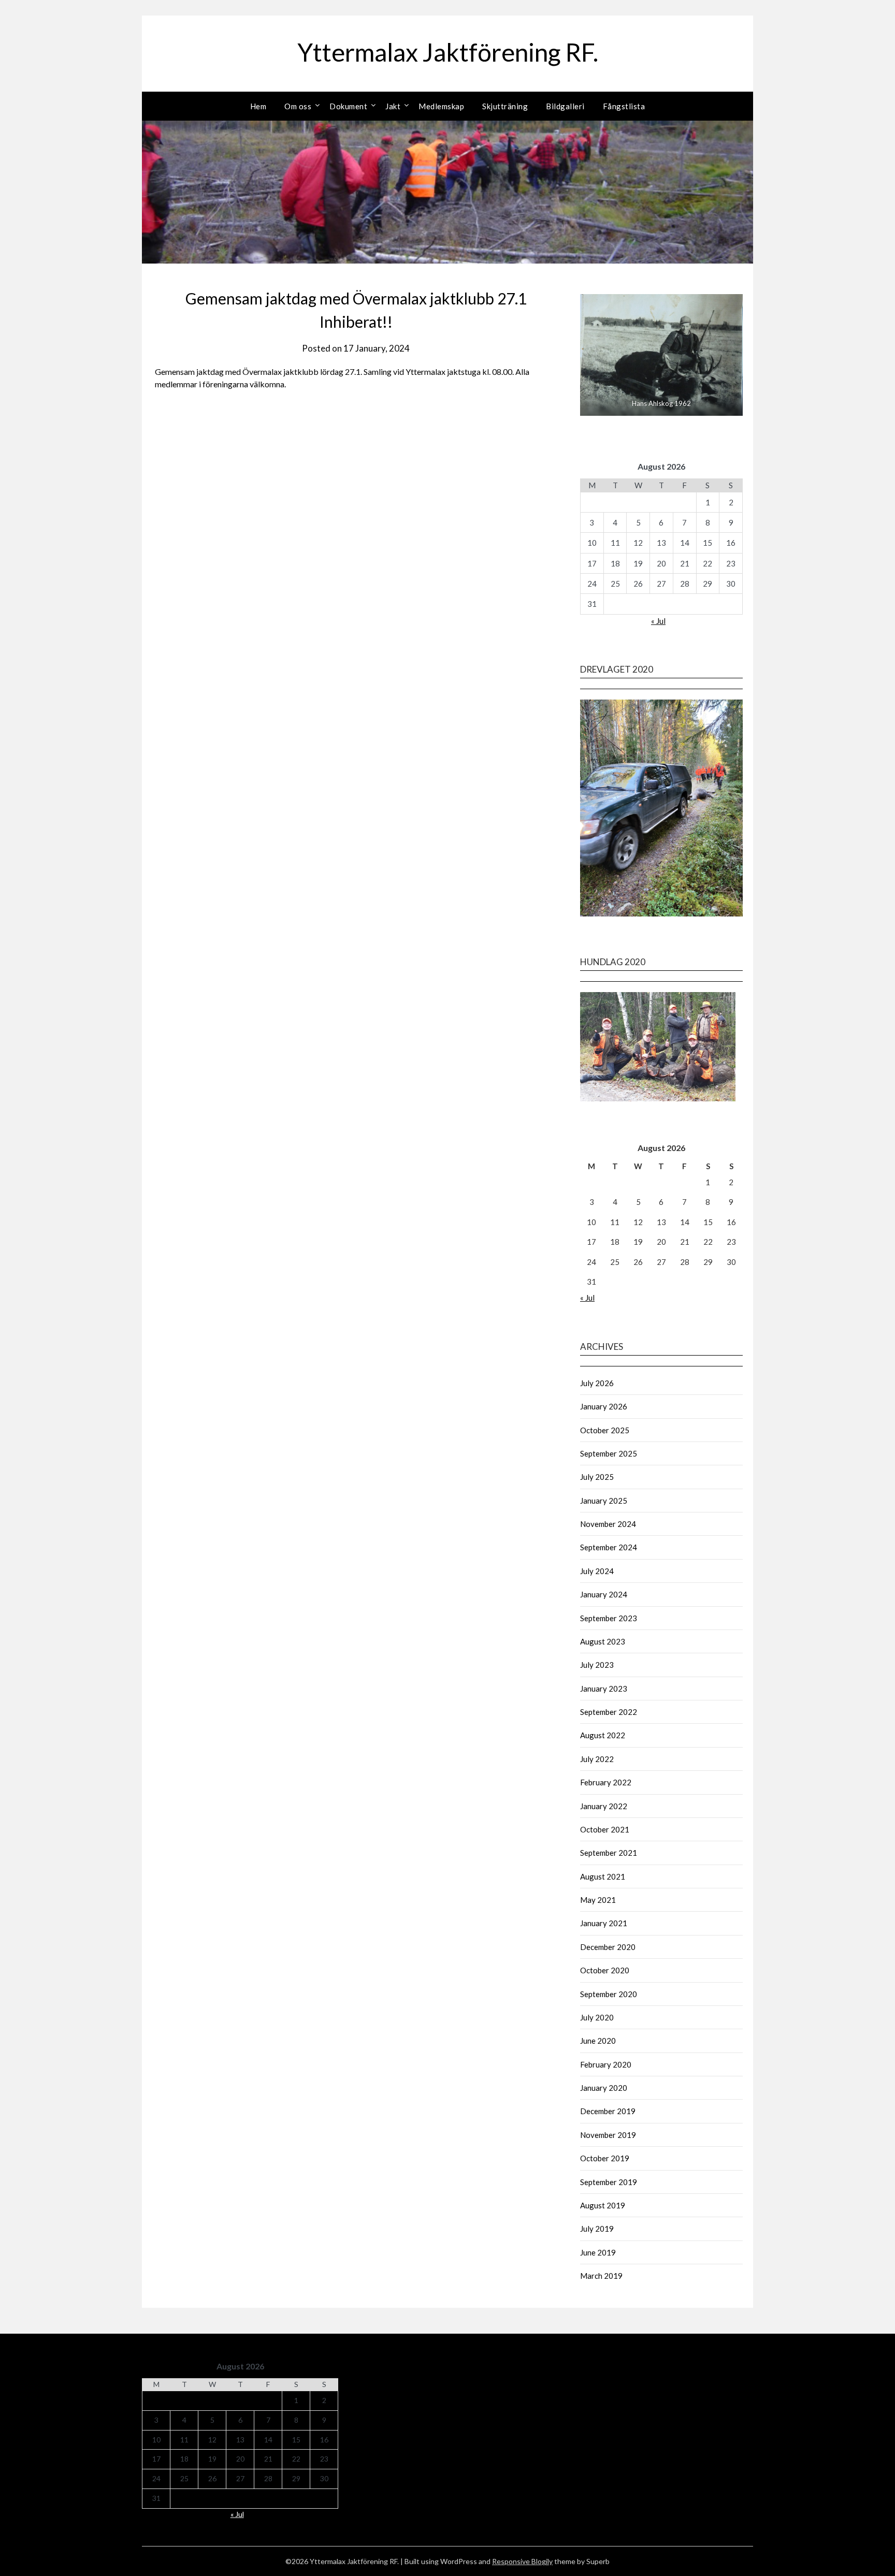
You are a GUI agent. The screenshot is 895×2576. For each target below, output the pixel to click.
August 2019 (603, 2205)
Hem (258, 106)
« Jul (658, 621)
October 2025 (605, 1430)
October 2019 (605, 2158)
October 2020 (605, 1970)
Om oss (298, 106)
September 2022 (609, 1712)
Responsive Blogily (522, 2561)
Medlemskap (441, 106)
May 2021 (598, 1900)
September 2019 (609, 2182)
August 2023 (603, 1641)
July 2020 (597, 2017)
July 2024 (597, 1571)
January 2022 (604, 1806)
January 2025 (604, 1501)
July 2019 (597, 2229)
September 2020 (609, 1994)
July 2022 (597, 1759)
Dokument (348, 106)
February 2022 (606, 1782)
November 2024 (608, 1524)
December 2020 (608, 1947)
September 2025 (609, 1453)
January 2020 (604, 2088)
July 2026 (597, 1383)
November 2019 (608, 2135)
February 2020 (606, 2064)
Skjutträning (505, 106)
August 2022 (603, 1735)
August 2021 (603, 1876)
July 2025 (597, 1477)
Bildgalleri (565, 106)
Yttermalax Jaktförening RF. (448, 52)
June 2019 (598, 2252)
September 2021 (609, 1853)
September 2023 (609, 1618)
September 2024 (609, 1547)
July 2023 (597, 1665)
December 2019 (608, 2111)
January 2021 (604, 1923)
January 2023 (604, 1689)
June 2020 (598, 2041)
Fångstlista (624, 106)
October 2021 (605, 1829)
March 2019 (601, 2276)
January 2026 (604, 1406)
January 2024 (604, 1594)
